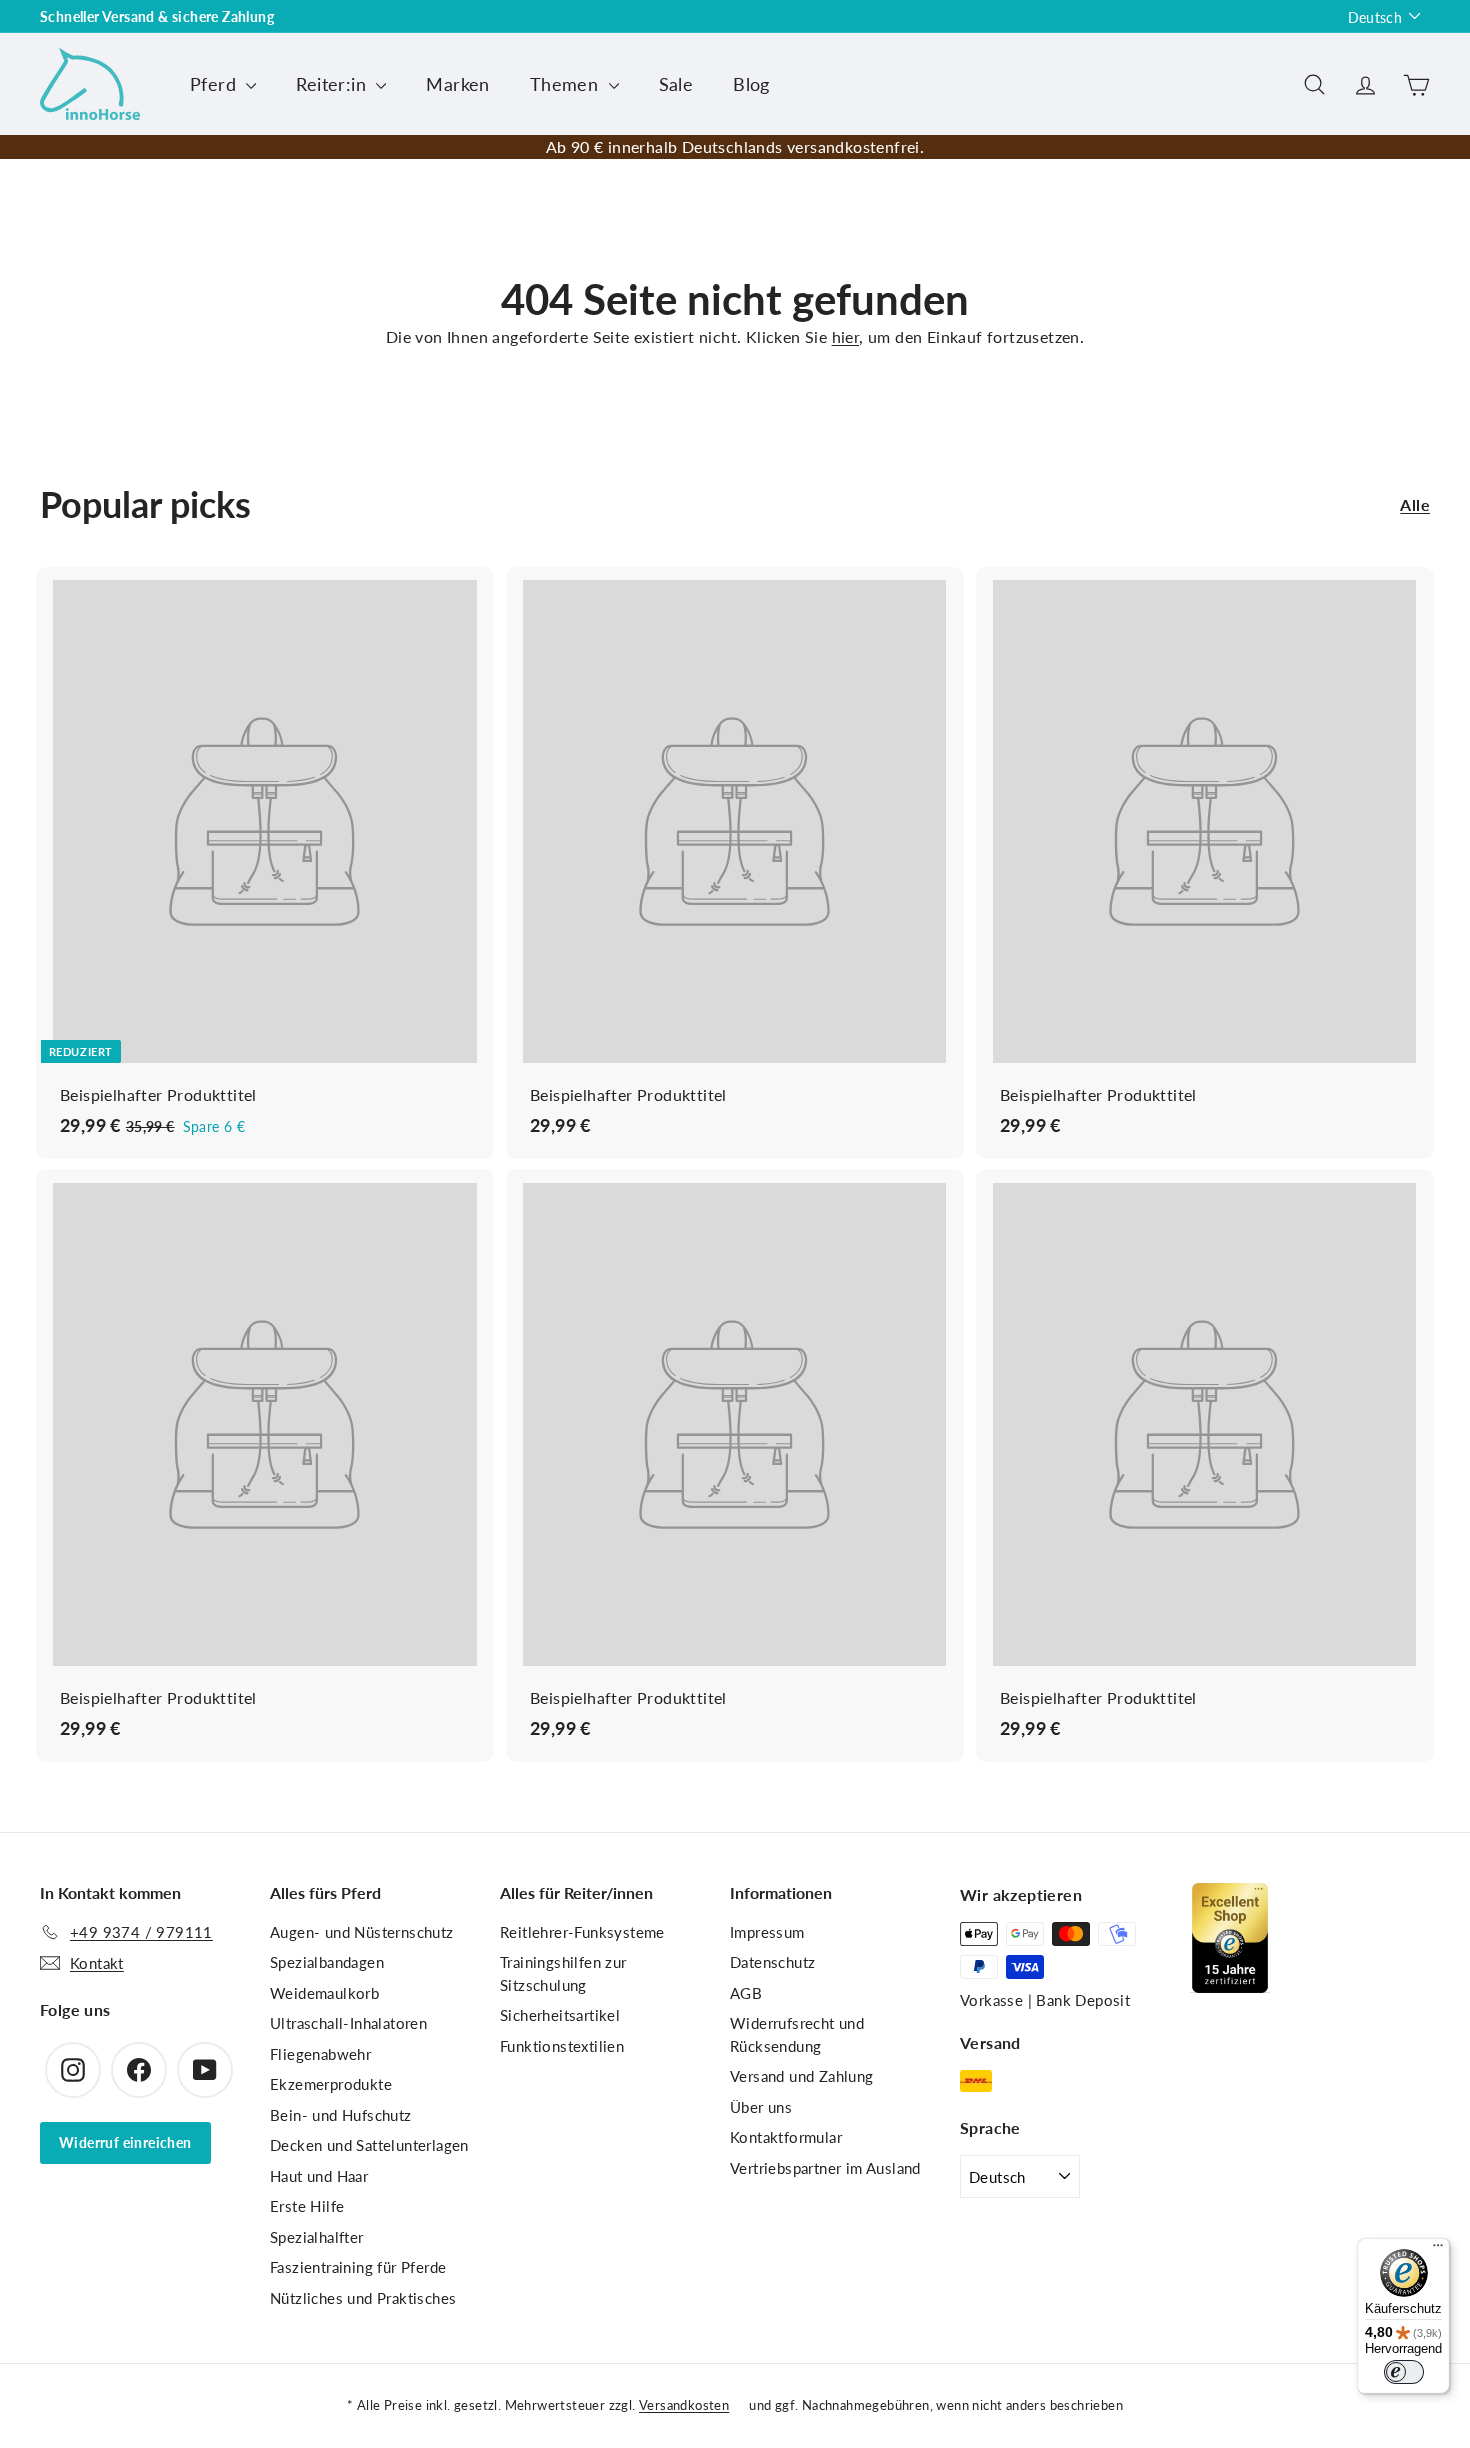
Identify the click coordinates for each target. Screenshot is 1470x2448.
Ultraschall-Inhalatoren (348, 2023)
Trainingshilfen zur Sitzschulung (563, 1973)
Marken (457, 84)
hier (846, 336)
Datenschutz (772, 1962)
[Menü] (1438, 2250)
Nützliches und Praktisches (363, 2298)
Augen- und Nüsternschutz (362, 1932)
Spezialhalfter (317, 2237)
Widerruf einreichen (125, 2142)
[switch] (1404, 2372)
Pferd (215, 84)
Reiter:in (333, 84)
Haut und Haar (319, 2176)
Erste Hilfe (307, 2206)
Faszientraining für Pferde (358, 2267)
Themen (567, 84)
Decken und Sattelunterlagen (369, 2145)
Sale (676, 84)
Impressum (767, 1932)
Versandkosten (684, 2405)
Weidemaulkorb (324, 1993)
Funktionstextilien (562, 2046)
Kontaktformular (786, 2137)
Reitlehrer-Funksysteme (582, 1932)
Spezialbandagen (327, 1962)
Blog (751, 84)
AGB (746, 1993)
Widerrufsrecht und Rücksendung (797, 2034)
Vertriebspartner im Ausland (825, 2168)
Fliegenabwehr (320, 2054)
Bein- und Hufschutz (341, 2115)
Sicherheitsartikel (560, 2015)
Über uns (761, 2107)
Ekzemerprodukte (331, 2084)
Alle (1415, 504)
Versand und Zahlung (802, 2076)
